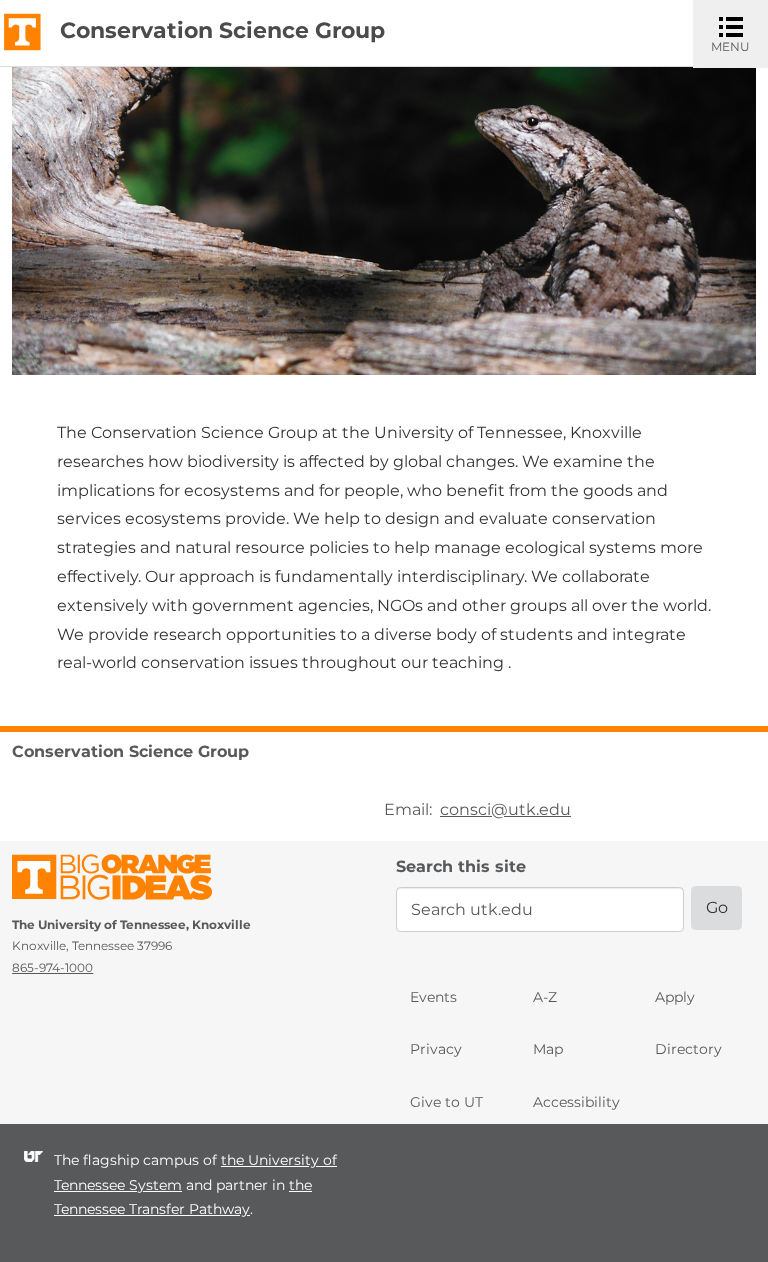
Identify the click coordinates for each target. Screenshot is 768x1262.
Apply (675, 997)
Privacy (436, 1049)
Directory (688, 1049)
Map (548, 1049)
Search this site (461, 866)
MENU (739, 33)
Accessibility (576, 1102)
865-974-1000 (52, 967)
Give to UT (446, 1102)
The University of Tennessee (124, 880)
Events (433, 997)
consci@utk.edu (505, 809)
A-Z (545, 997)
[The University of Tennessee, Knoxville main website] (22, 30)
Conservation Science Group (222, 30)
